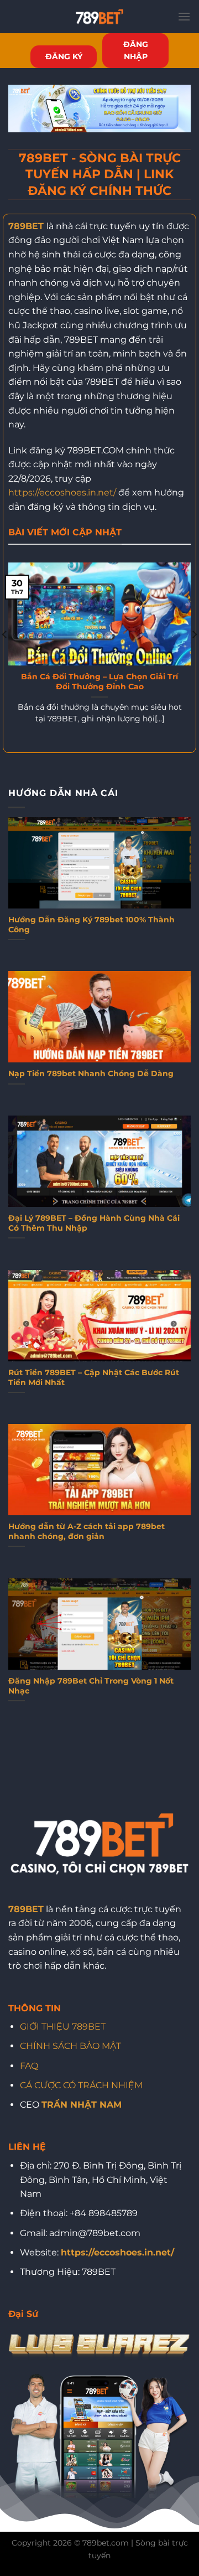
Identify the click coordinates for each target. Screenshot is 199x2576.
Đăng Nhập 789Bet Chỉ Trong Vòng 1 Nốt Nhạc (91, 1686)
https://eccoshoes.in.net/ (62, 492)
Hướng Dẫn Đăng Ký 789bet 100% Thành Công (91, 925)
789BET (26, 226)
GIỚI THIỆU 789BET (63, 2027)
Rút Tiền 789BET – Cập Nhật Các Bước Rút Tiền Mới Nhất (94, 1377)
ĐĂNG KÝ (64, 56)
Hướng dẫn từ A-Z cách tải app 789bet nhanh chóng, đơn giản (87, 1531)
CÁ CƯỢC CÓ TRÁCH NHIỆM (81, 2085)
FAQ (29, 2066)
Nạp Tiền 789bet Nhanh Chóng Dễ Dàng (91, 1073)
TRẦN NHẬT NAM (82, 2105)
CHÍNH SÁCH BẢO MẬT (70, 2046)
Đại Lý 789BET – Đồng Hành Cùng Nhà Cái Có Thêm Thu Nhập (94, 1223)
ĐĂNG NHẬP (136, 50)
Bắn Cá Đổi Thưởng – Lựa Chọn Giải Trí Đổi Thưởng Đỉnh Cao (99, 682)
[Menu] (184, 16)
